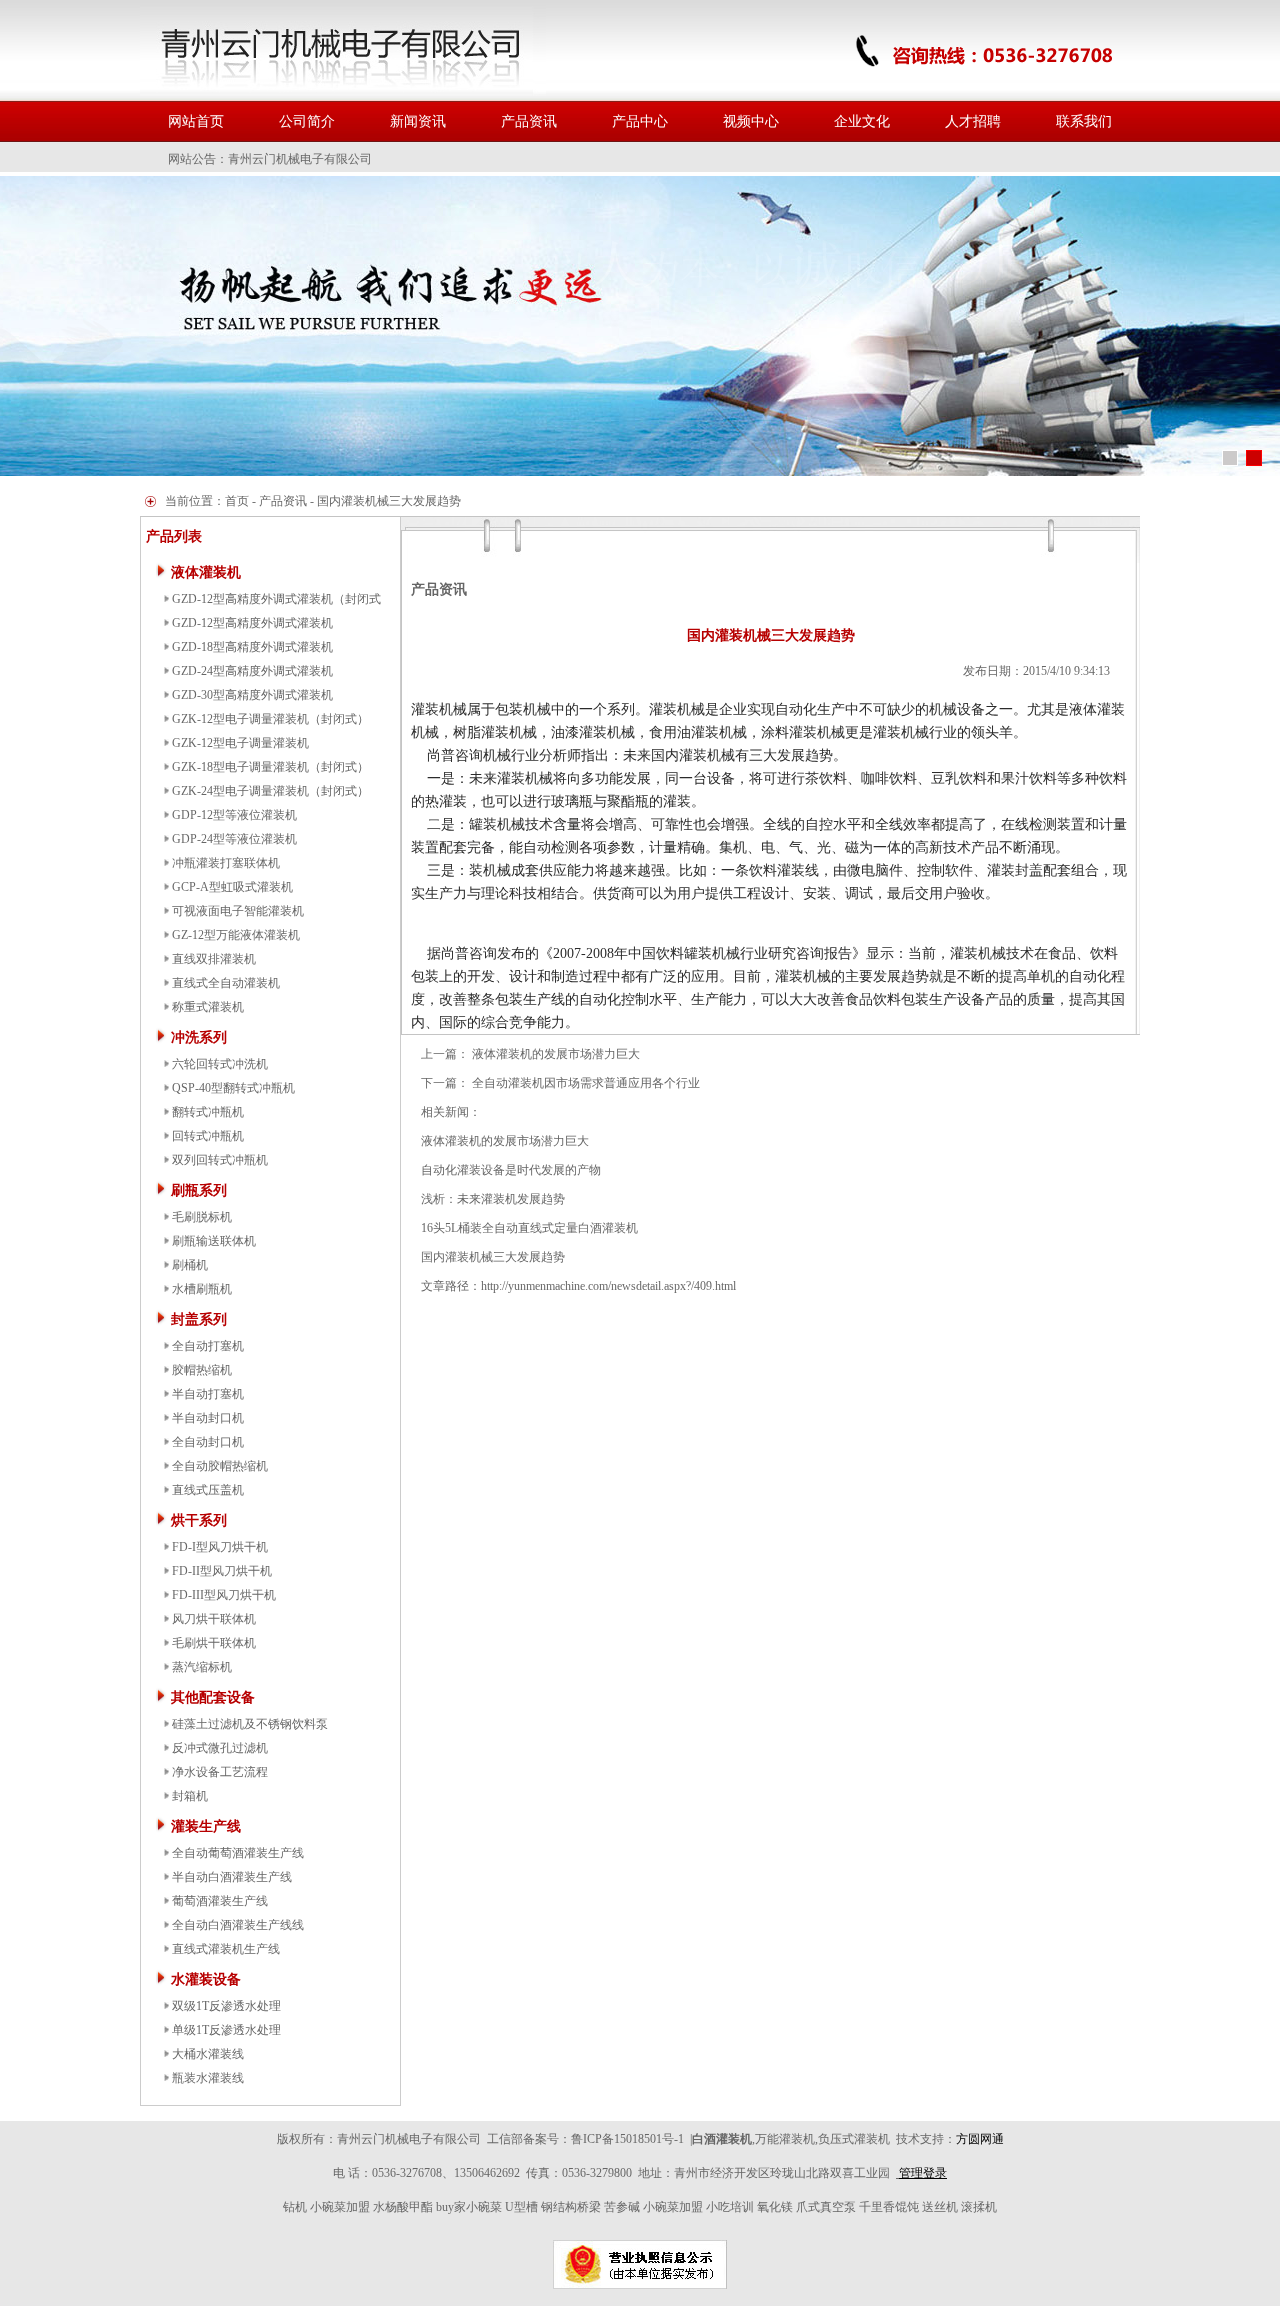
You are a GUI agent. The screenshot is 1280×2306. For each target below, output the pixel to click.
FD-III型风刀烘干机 (224, 1595)
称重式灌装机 (208, 1007)
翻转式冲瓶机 (208, 1112)
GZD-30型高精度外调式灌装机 (252, 695)
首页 (237, 501)
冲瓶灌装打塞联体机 (226, 863)
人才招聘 (973, 121)
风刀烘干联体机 (214, 1619)
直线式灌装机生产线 (226, 1949)
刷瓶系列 (199, 1190)
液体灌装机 (206, 572)
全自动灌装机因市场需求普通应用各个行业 (586, 1083)
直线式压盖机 (208, 1490)
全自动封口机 (208, 1442)
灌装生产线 (206, 1826)
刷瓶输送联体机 (214, 1241)
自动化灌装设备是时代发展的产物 (511, 1170)
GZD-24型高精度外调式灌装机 (252, 671)
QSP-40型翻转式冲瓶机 (233, 1088)
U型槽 (521, 2207)
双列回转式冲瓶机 (220, 1160)
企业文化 (862, 121)
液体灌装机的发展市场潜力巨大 (556, 1054)
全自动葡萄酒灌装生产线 (238, 1853)
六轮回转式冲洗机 (220, 1064)
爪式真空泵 (826, 2207)
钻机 (295, 2207)
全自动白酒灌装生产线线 (238, 1925)
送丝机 (940, 2207)
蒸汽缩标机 (202, 1667)
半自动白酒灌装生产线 (232, 1877)
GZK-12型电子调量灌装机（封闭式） (270, 719)
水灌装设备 (206, 1979)
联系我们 (1084, 121)
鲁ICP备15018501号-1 (627, 2139)
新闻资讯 (418, 121)
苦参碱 (622, 2207)
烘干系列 (199, 1520)
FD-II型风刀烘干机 (222, 1571)
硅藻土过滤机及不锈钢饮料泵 (250, 1724)
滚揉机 (979, 2207)
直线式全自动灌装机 (226, 983)
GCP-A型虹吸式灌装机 (232, 887)
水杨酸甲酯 (403, 2207)
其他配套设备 (213, 1697)
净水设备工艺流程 (220, 1772)
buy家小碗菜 (469, 2207)
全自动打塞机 (208, 1346)
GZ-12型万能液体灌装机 (236, 935)
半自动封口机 (208, 1418)
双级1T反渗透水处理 (226, 2006)
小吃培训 (730, 2207)
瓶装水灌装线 (208, 2078)
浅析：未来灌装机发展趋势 (493, 1199)
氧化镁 (775, 2207)
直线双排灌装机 (214, 959)
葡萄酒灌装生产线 (220, 1901)
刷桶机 (190, 1265)
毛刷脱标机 (202, 1217)
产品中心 (640, 121)
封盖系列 (199, 1319)
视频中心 (751, 121)
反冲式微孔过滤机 (220, 1748)
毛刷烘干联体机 (214, 1643)
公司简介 (307, 121)
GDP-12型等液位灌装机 (234, 815)
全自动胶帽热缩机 (220, 1466)
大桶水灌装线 (208, 2054)
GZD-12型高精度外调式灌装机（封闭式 (276, 599)
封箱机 (190, 1796)
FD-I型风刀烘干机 (220, 1547)
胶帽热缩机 (202, 1370)
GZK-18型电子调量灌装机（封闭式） (270, 767)
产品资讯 (529, 121)
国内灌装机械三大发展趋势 (493, 1257)
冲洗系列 (199, 1037)
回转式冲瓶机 (208, 1136)
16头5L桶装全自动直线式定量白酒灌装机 (529, 1228)
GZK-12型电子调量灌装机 (240, 743)
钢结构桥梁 (571, 2207)
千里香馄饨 (889, 2207)
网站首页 (196, 121)
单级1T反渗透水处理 (226, 2030)
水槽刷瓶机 (202, 1289)
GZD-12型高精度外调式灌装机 (252, 623)
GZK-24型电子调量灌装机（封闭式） (270, 791)
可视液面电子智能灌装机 (238, 911)
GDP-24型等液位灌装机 (234, 839)
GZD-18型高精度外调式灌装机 (252, 647)
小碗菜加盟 (340, 2207)
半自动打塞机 (208, 1394)
